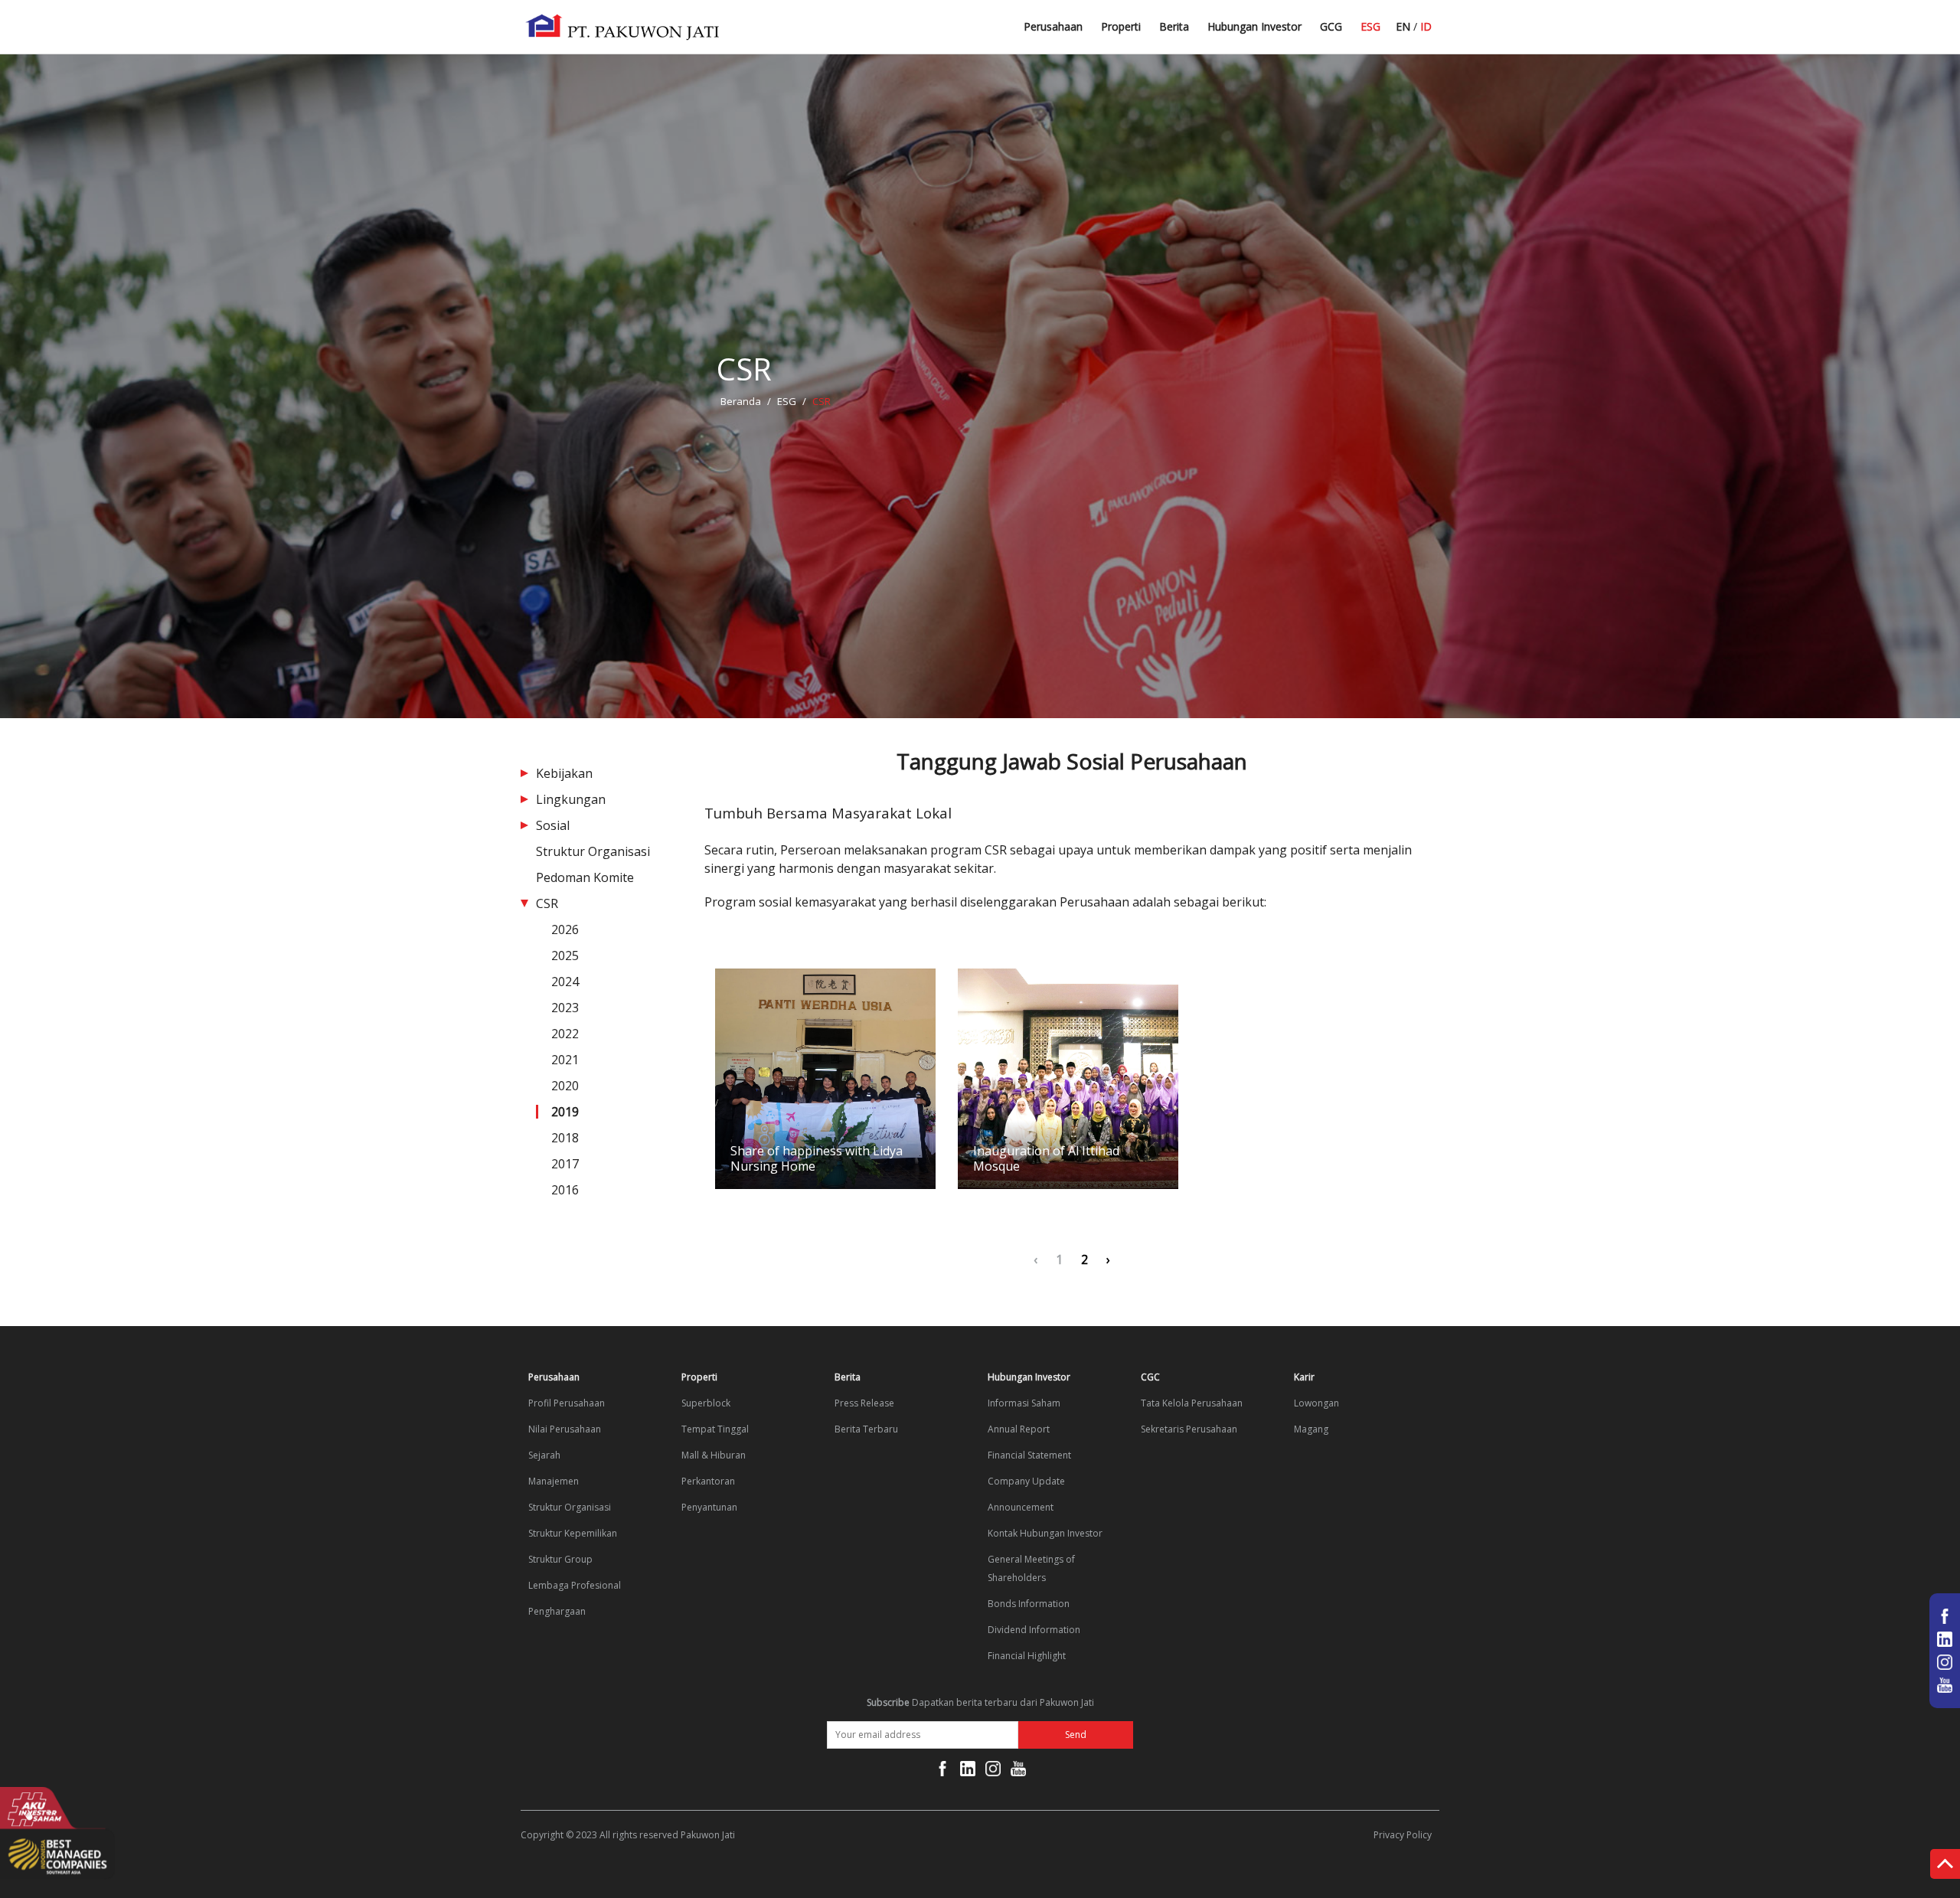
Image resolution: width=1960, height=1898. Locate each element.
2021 (565, 1060)
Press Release (864, 1403)
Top (1945, 1867)
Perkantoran (708, 1481)
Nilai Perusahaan (565, 1429)
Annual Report (1019, 1429)
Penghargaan (557, 1611)
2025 (565, 956)
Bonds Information (1029, 1604)
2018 (565, 1138)
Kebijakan (564, 773)
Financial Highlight (1027, 1656)
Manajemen (554, 1481)
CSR (547, 903)
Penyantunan (709, 1507)
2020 (565, 1086)
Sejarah (544, 1455)
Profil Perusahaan (567, 1403)
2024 (565, 982)
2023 (565, 1008)
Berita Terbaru (1195, 33)
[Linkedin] (968, 1772)
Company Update (1026, 1481)
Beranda (741, 401)
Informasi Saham (1024, 1403)
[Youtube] (1018, 1772)
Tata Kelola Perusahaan (1192, 1403)
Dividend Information (1034, 1630)
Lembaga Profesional (575, 1585)
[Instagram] (993, 1772)
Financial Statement (1029, 1455)
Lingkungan (571, 799)
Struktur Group (560, 1559)
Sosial (553, 825)
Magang (1311, 1429)
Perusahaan (1053, 26)
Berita (1174, 26)
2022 (565, 1034)
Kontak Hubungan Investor (1045, 1533)
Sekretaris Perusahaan (1189, 1429)
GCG (1331, 26)
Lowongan (1316, 1403)
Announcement (1021, 1507)
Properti (1121, 26)
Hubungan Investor (1254, 26)
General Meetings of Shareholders (1031, 1568)
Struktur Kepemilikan (573, 1533)
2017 (565, 1164)
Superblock (706, 1403)
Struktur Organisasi (593, 851)
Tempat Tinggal (715, 1429)
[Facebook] (942, 1772)
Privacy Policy (1403, 1835)
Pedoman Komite (585, 877)
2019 (565, 1112)
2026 (565, 929)
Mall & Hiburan (714, 1455)
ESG (1370, 26)
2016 (565, 1190)
